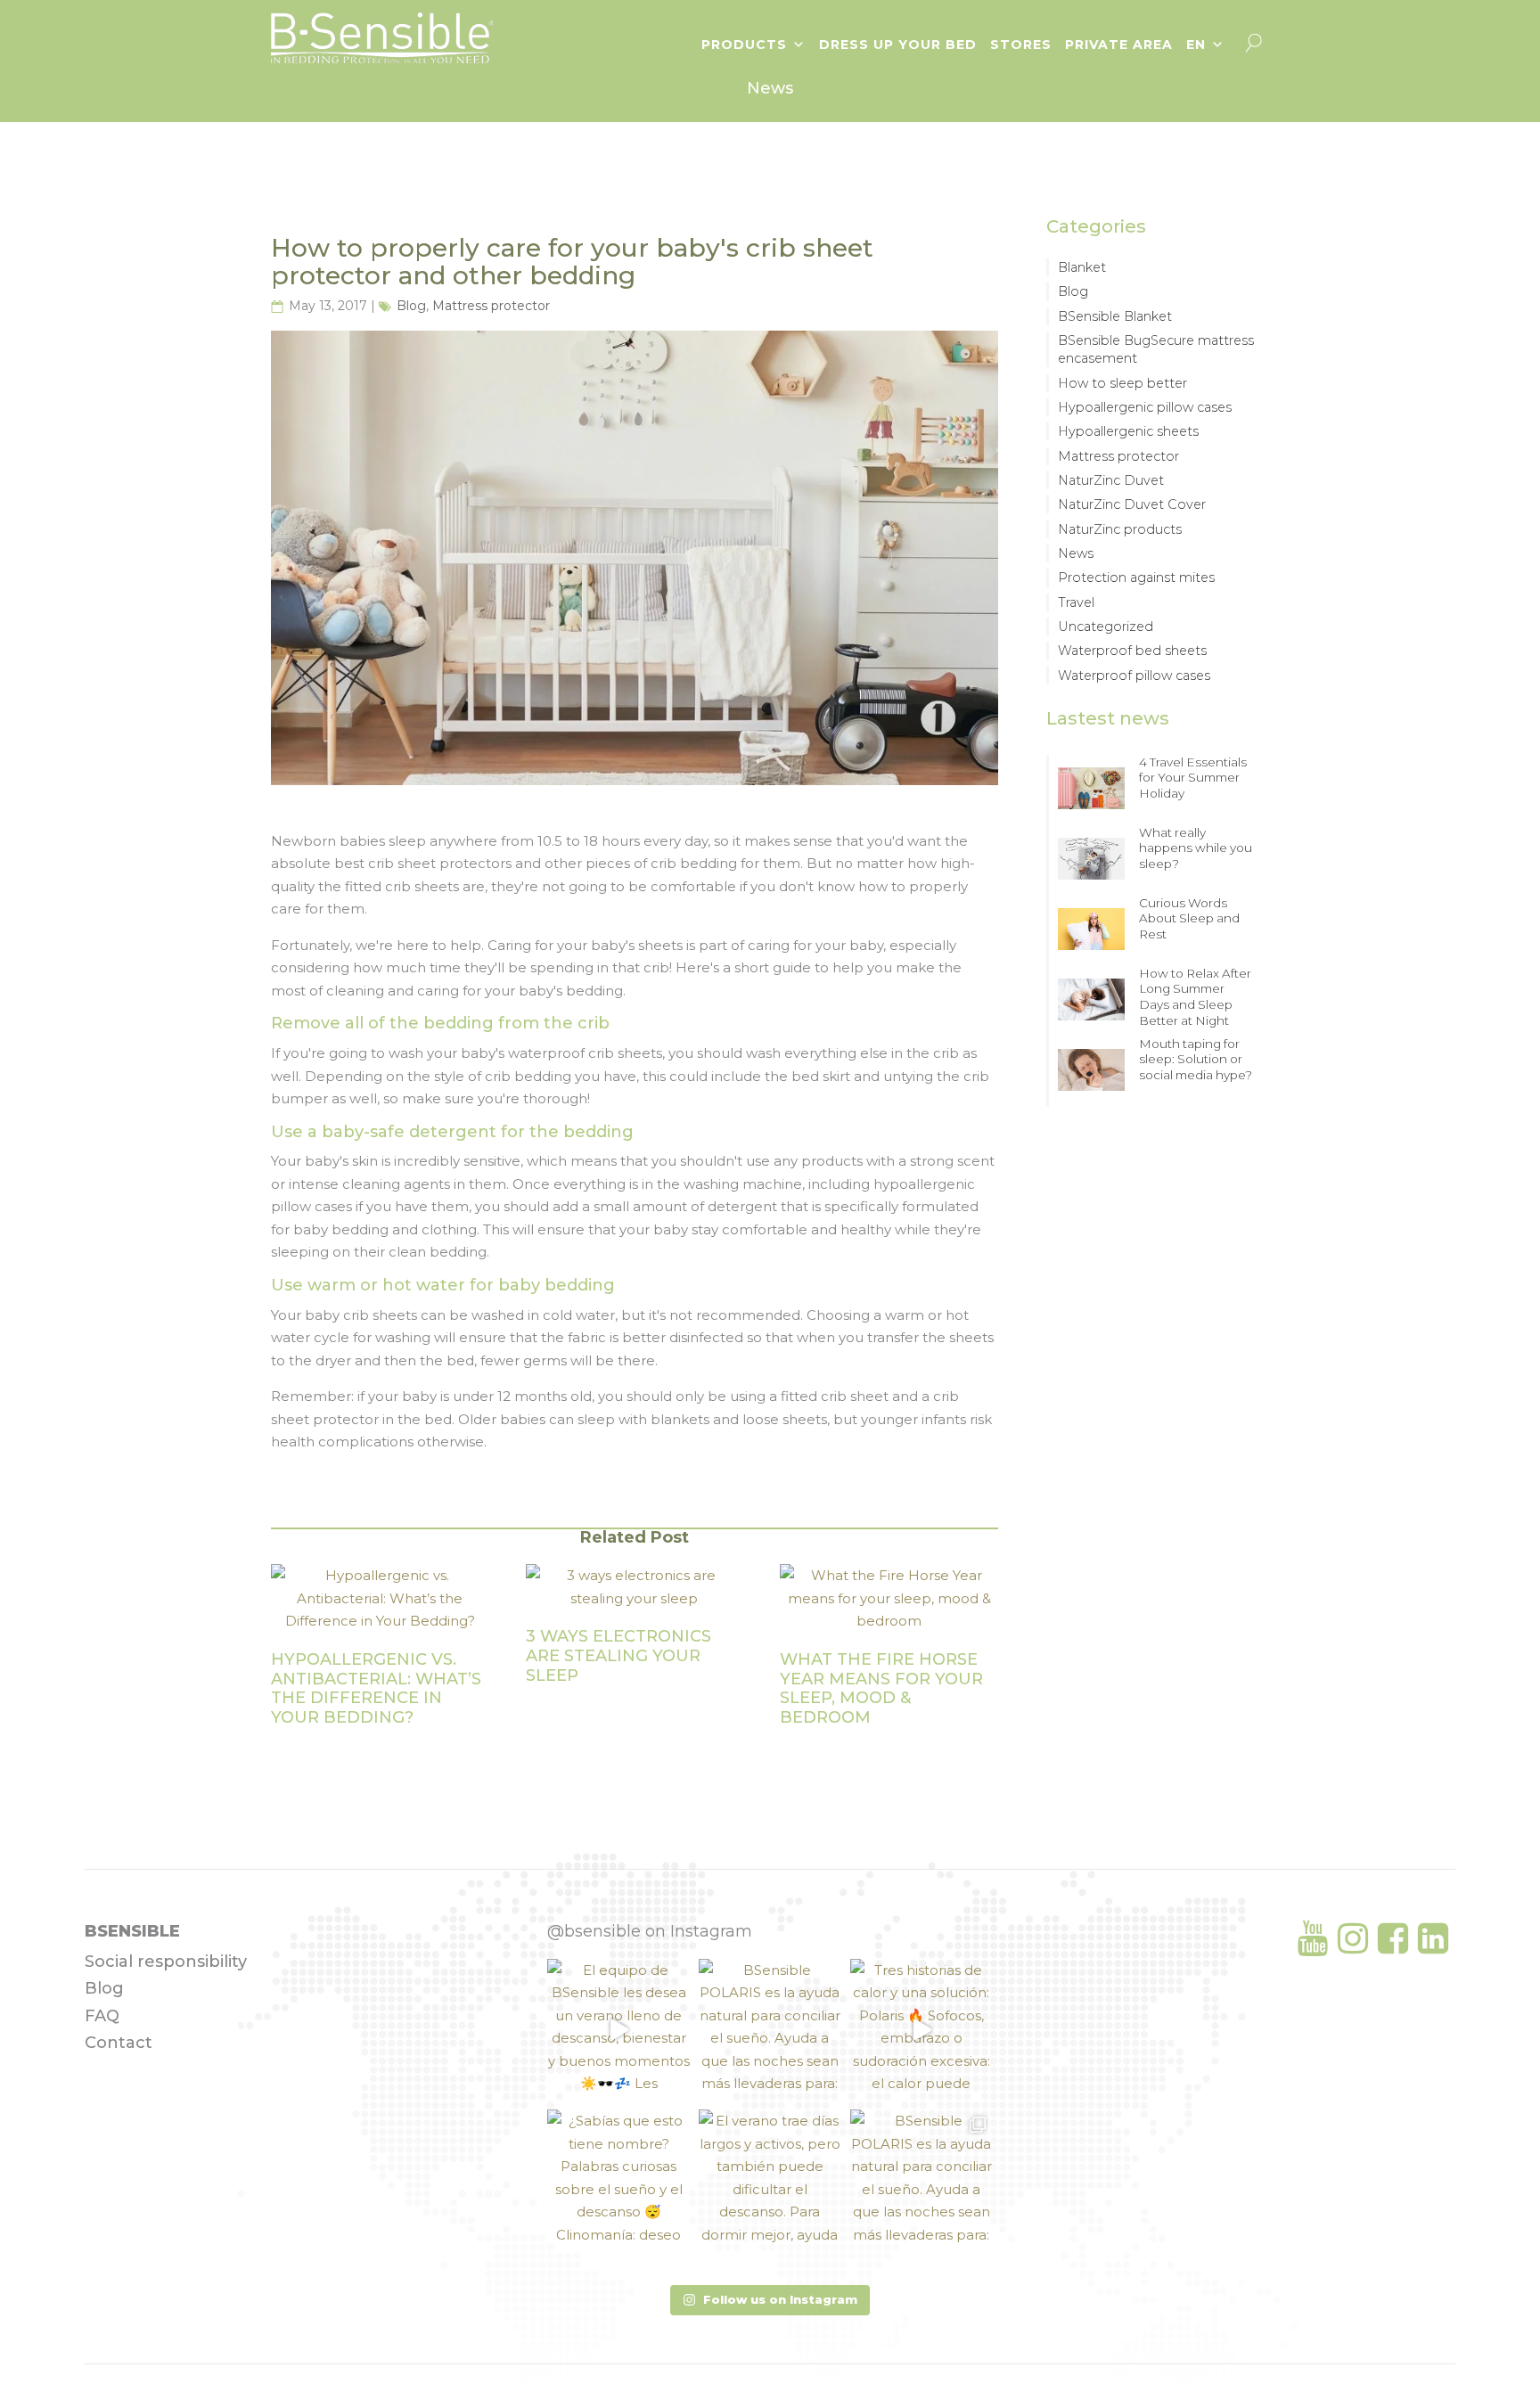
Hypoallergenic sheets (1128, 431)
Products (744, 45)
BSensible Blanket (1115, 316)
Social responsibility (166, 1962)
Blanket (1082, 267)
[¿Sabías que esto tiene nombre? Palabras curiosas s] (618, 2181)
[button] (770, 2300)
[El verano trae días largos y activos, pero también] (770, 2181)
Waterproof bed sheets (1132, 651)
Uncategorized (1106, 627)
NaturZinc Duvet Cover (1132, 504)
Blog (411, 306)
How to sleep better (1122, 383)
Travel (1076, 602)
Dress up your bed (898, 45)
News (1076, 553)
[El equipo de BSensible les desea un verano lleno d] (618, 2030)
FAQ (102, 2016)
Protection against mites (1136, 577)
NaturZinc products (1120, 529)
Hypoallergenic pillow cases (1145, 407)
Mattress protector (491, 306)
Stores (1021, 45)
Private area (1119, 45)
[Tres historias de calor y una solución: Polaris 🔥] (922, 2030)
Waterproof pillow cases (1134, 676)
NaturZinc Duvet (1111, 480)
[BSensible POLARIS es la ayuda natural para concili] (770, 2030)
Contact (119, 2043)
